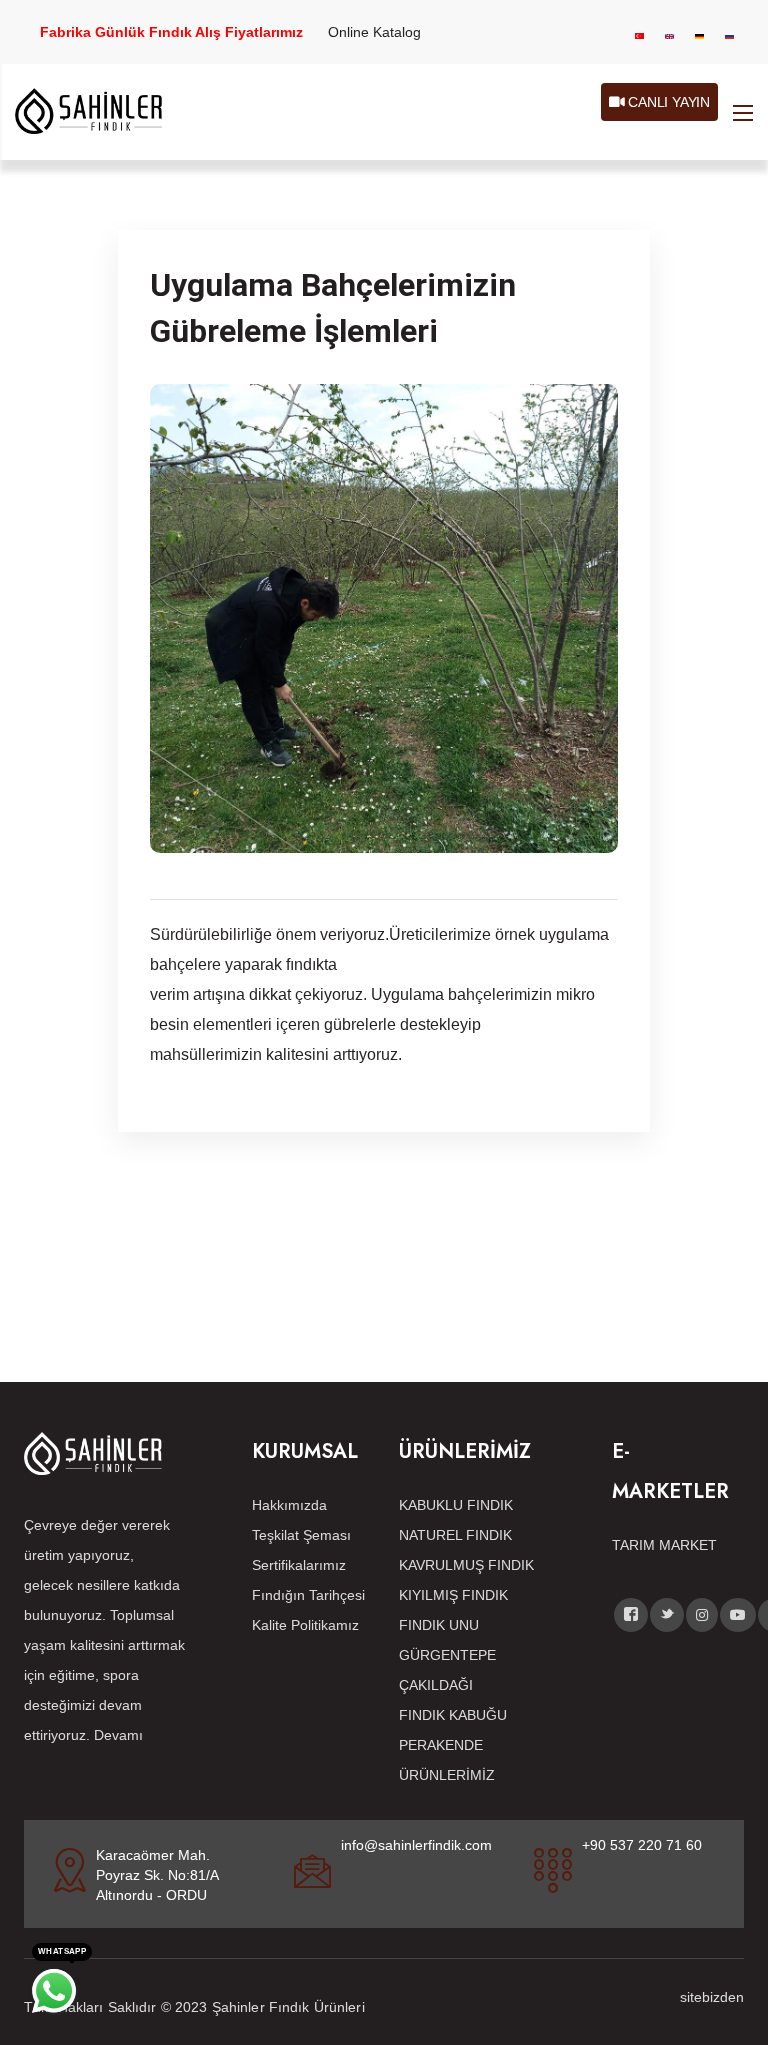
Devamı (118, 1735)
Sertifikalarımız (299, 1565)
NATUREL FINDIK (455, 1535)
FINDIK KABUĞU (453, 1715)
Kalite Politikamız (305, 1625)
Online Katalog (374, 32)
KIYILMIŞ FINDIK (453, 1595)
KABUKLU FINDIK (456, 1505)
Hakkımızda (289, 1505)
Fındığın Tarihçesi (308, 1595)
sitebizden (712, 1997)
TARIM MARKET (664, 1545)
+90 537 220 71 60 (642, 1845)
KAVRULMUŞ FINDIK (466, 1565)
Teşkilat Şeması (301, 1535)
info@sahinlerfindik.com (416, 1845)
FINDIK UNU (439, 1625)
